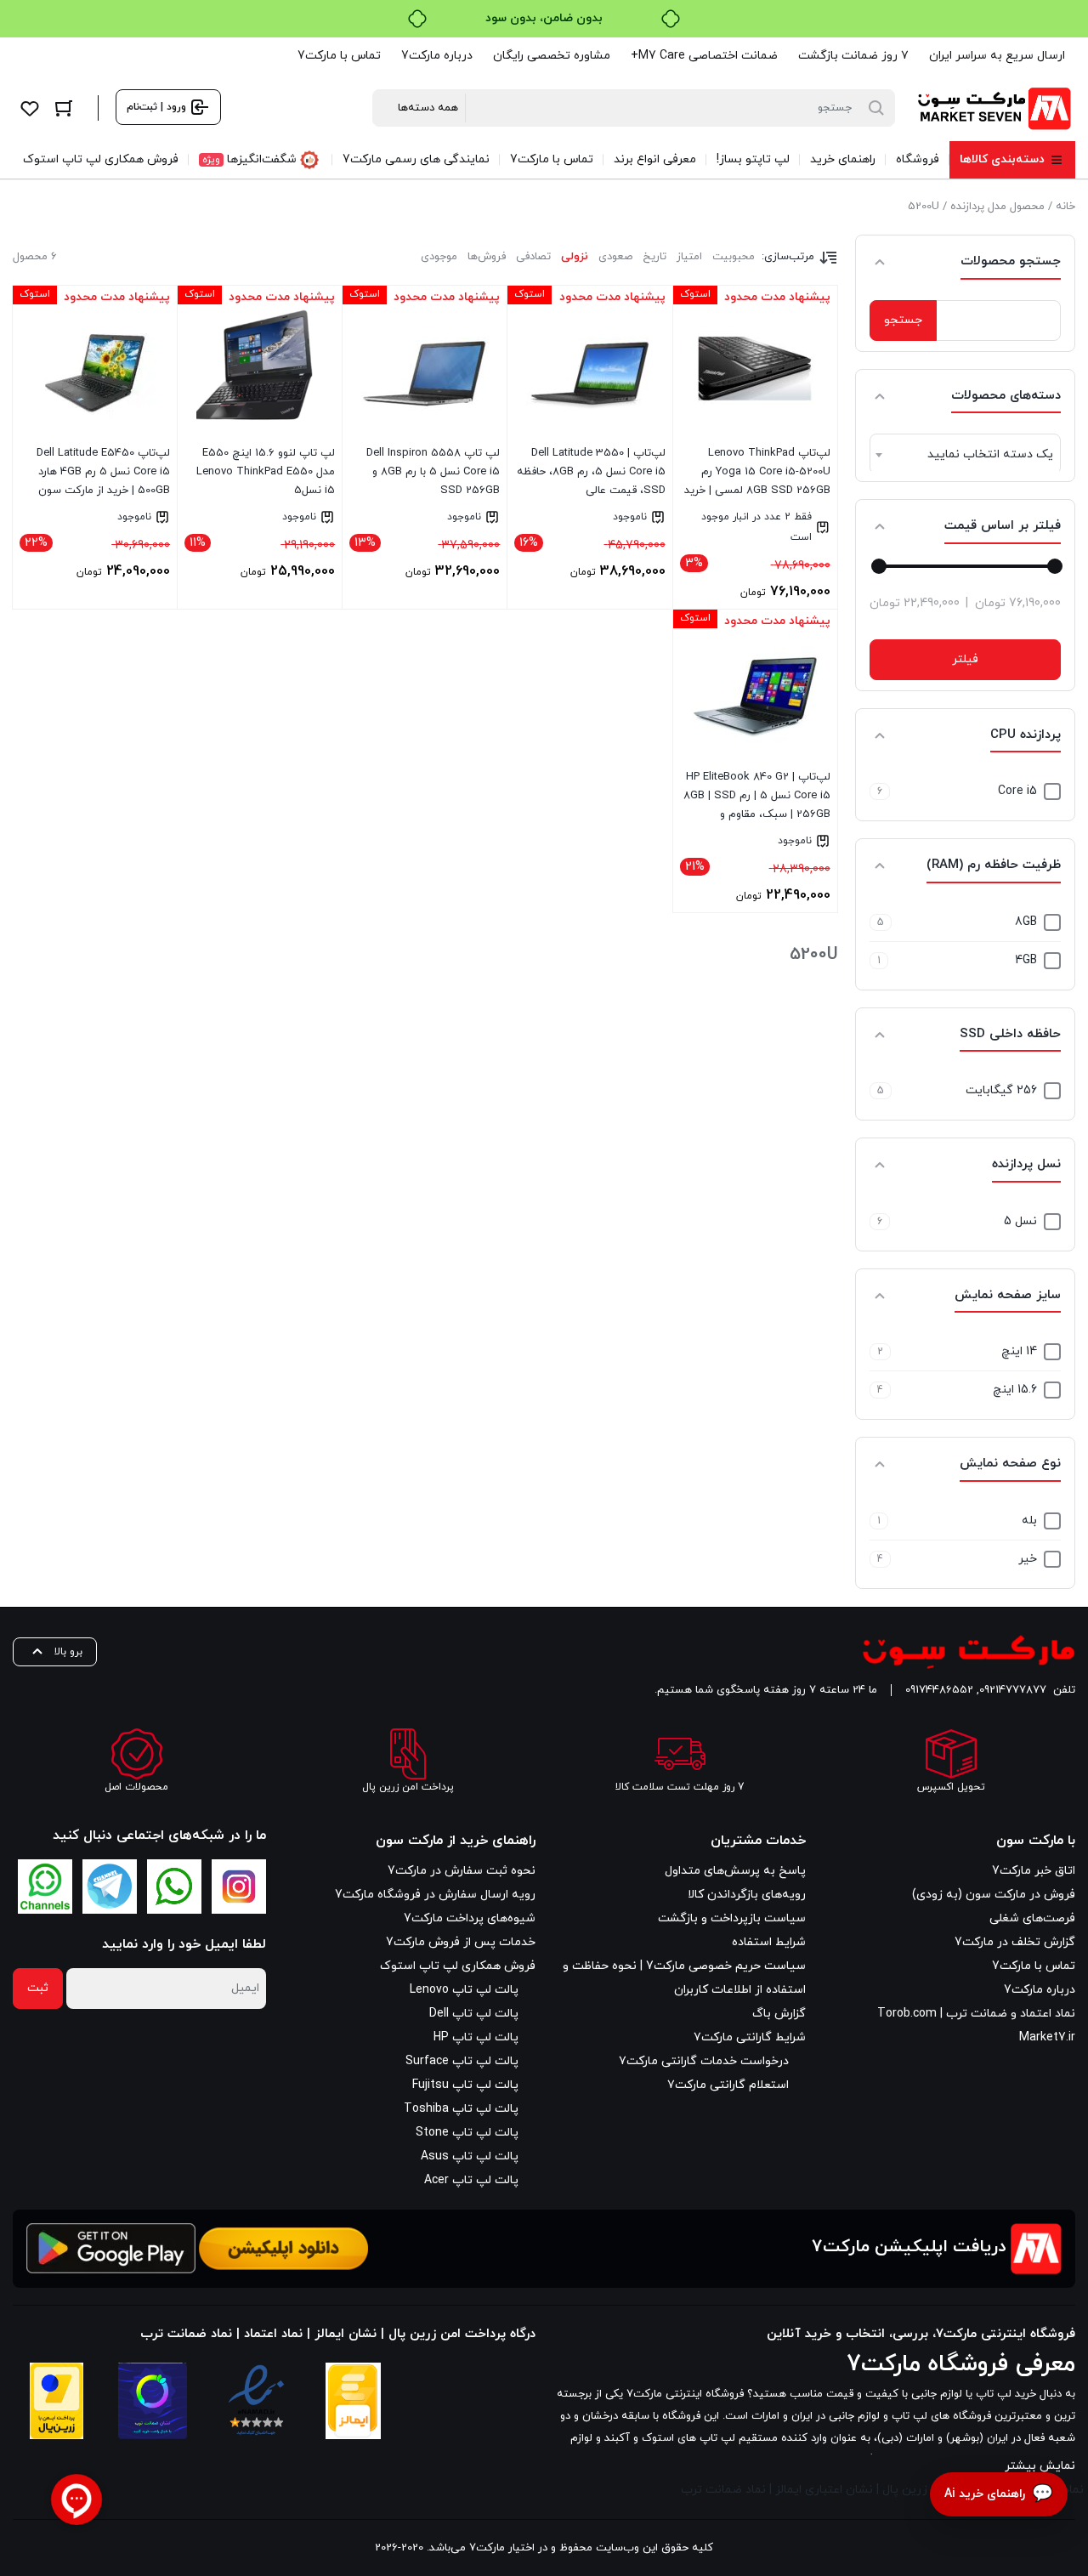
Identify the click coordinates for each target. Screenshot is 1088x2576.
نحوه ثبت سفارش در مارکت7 (462, 1871)
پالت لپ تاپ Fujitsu (465, 2085)
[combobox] (965, 454)
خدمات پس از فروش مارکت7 (461, 1942)
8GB (1026, 922)
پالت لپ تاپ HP (476, 2037)
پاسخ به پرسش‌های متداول (735, 1871)
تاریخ (654, 257)
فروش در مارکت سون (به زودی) (994, 1895)
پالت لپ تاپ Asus (470, 2156)
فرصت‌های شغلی (1032, 1918)
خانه (1065, 207)
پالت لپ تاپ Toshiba (461, 2109)
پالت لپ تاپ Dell (474, 2014)
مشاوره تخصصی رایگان (552, 56)
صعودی (615, 257)
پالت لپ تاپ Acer (471, 2180)
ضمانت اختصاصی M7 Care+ (704, 56)
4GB (1026, 960)
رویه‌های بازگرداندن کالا (747, 1895)
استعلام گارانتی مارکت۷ (728, 2085)
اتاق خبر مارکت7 (1034, 1871)
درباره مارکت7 (437, 56)
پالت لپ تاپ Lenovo (464, 1990)
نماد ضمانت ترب (723, 2490)
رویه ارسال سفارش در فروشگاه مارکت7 (435, 1895)
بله (1029, 1521)
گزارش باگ (779, 2014)
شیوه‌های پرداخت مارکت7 (470, 1918)
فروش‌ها (487, 257)
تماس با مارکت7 (339, 56)
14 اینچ (1019, 1351)
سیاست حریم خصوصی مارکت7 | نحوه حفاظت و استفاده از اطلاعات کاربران (684, 1978)
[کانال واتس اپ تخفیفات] (45, 1887)
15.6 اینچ (1015, 1390)
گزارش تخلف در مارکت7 (1015, 1942)
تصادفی (533, 257)
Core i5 (1017, 791)
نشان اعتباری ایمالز (824, 2490)
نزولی (575, 257)
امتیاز (689, 257)
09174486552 (939, 1690)
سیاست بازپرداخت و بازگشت (732, 1918)
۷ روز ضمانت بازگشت (853, 56)
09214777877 (1013, 1690)
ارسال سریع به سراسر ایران (997, 56)
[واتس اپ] (174, 1887)
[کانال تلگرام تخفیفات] (110, 1887)
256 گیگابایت (1001, 1090)
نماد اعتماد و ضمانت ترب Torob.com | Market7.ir (976, 2026)
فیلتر (965, 659)
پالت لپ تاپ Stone (467, 2133)
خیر (1028, 1559)
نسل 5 (1020, 1221)
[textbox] (965, 455)
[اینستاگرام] (239, 1887)
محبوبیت (734, 257)
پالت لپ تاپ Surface (462, 2061)
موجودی (439, 257)
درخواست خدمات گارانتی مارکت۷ (704, 2061)
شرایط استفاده (769, 1942)
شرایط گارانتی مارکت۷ (750, 2037)
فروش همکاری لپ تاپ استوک (458, 1966)
